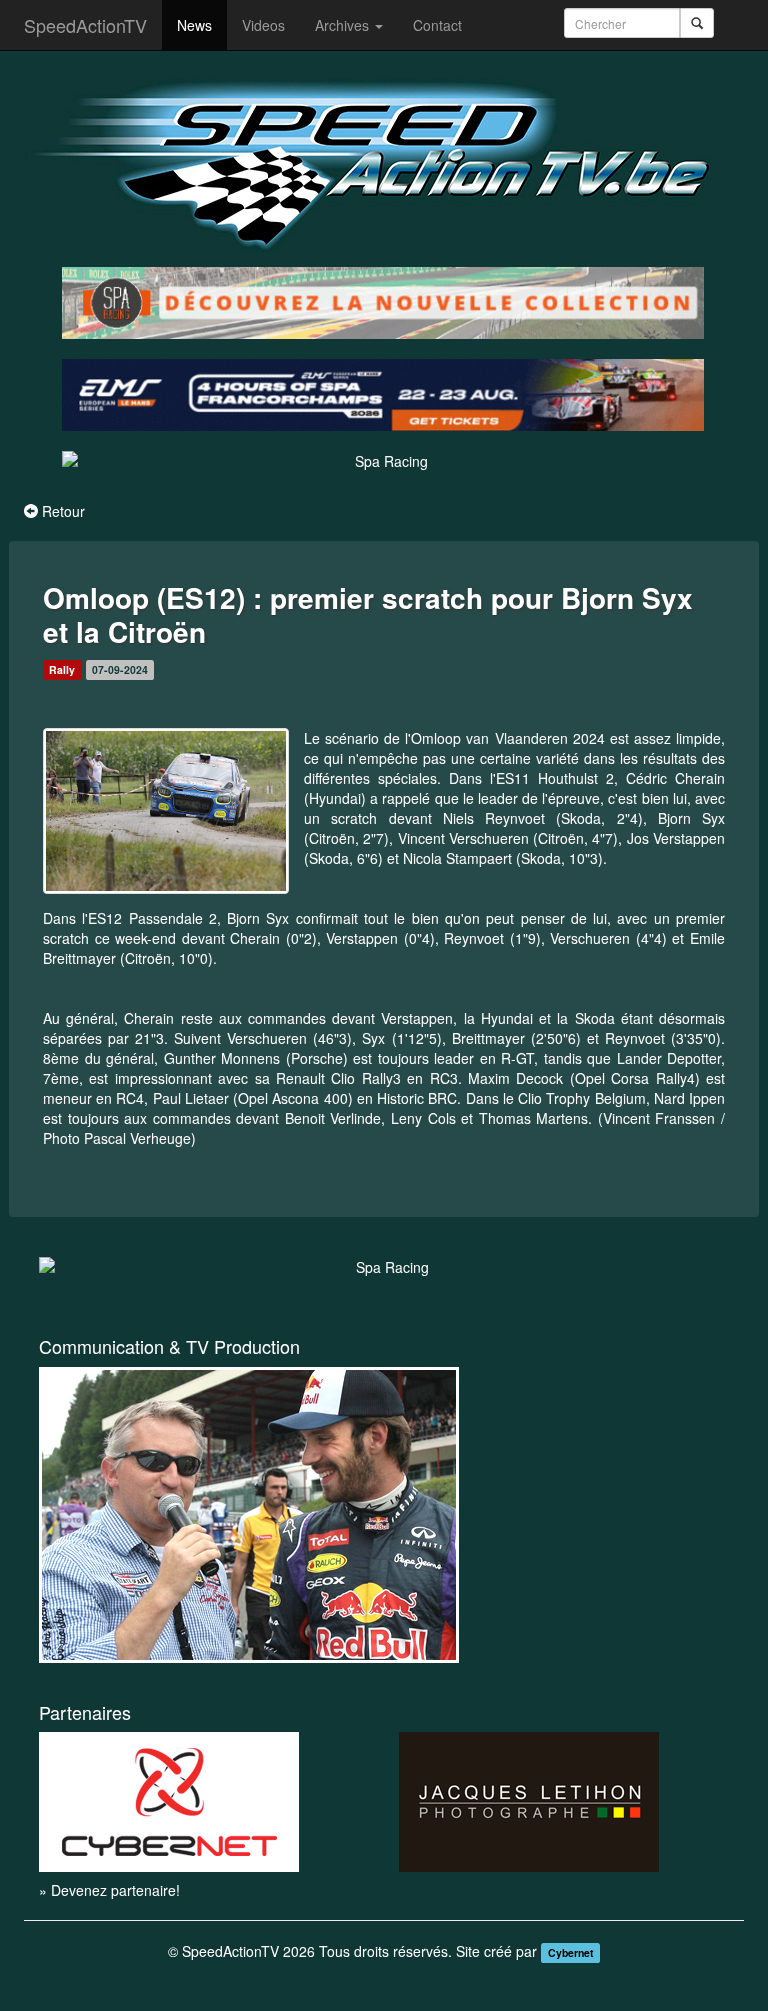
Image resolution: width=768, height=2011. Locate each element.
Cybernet (571, 1952)
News (194, 25)
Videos (263, 25)
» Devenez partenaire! (109, 1890)
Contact (437, 25)
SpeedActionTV (85, 25)
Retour (63, 511)
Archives (344, 25)
